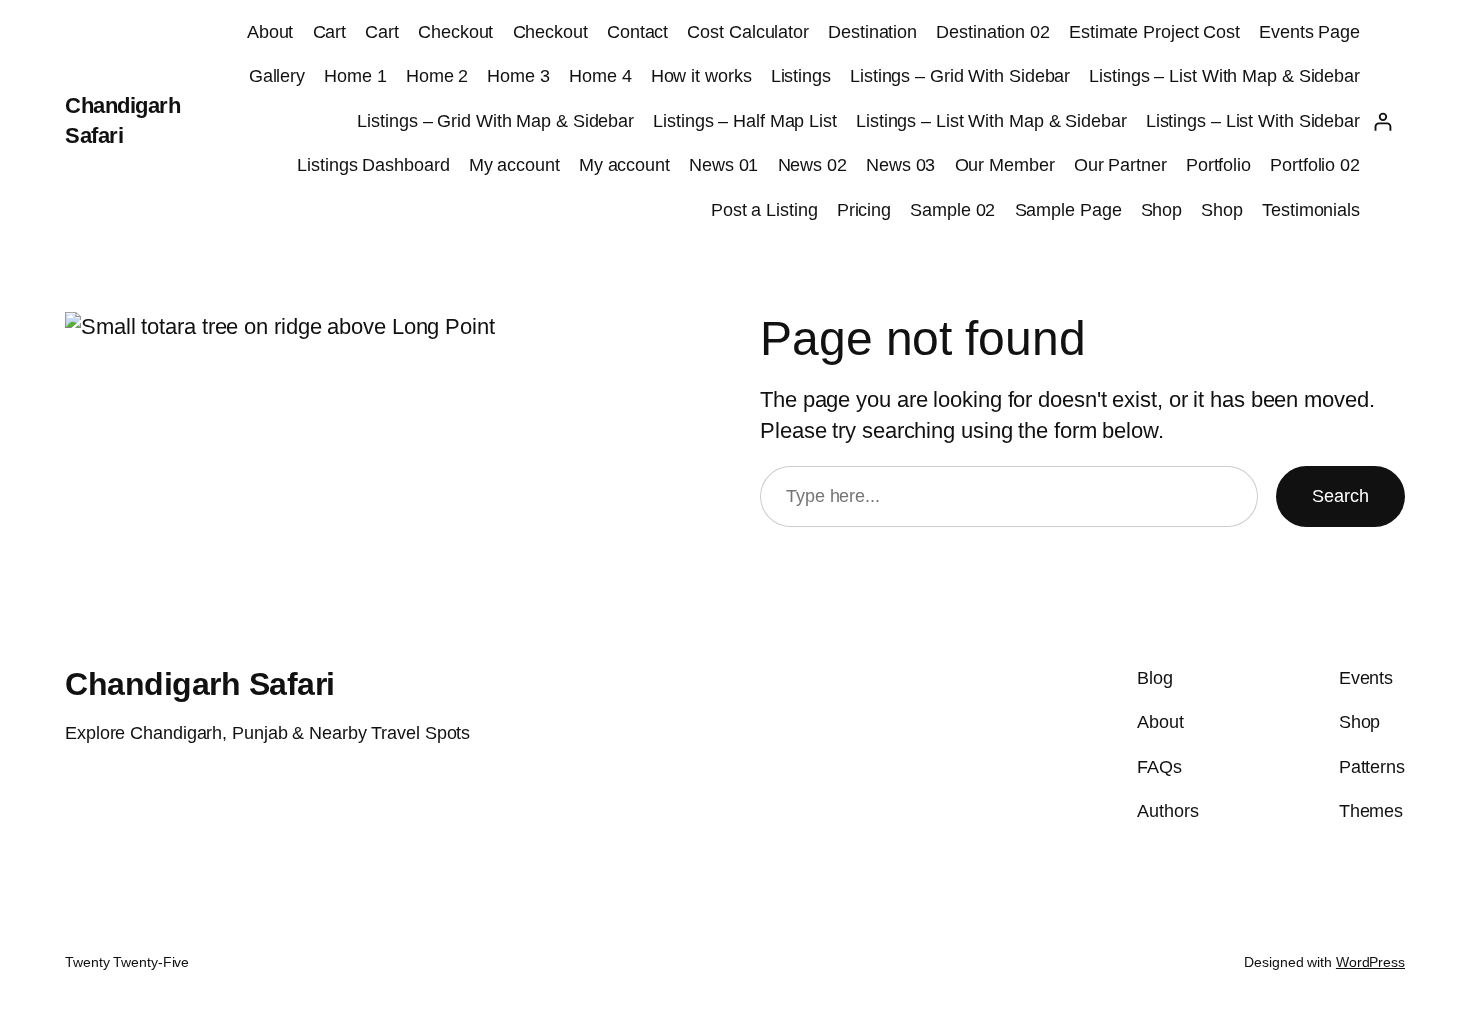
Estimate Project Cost (1154, 32)
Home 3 (518, 76)
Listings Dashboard (373, 165)
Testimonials (1311, 210)
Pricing (864, 210)
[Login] (1382, 121)
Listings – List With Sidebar (1253, 121)
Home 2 (437, 76)
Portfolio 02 (1315, 165)
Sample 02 (952, 210)
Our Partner (1120, 165)
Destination (872, 32)
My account (514, 165)
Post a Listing (764, 210)
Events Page (1309, 32)
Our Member (1005, 165)
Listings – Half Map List (745, 121)
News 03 (900, 165)
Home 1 (355, 76)
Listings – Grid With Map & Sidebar (495, 121)
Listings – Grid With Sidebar (960, 76)
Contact (637, 32)
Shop (1162, 210)
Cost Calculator (748, 32)
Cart (330, 32)
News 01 (723, 165)
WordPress (1370, 962)
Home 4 (600, 76)
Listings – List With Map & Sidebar (1224, 76)
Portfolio (1218, 165)
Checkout (455, 32)
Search (1340, 496)
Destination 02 (993, 32)
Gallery (277, 76)
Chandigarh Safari (200, 684)
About (270, 32)
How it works (701, 76)
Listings (801, 76)
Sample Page (1068, 210)
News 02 (812, 165)
